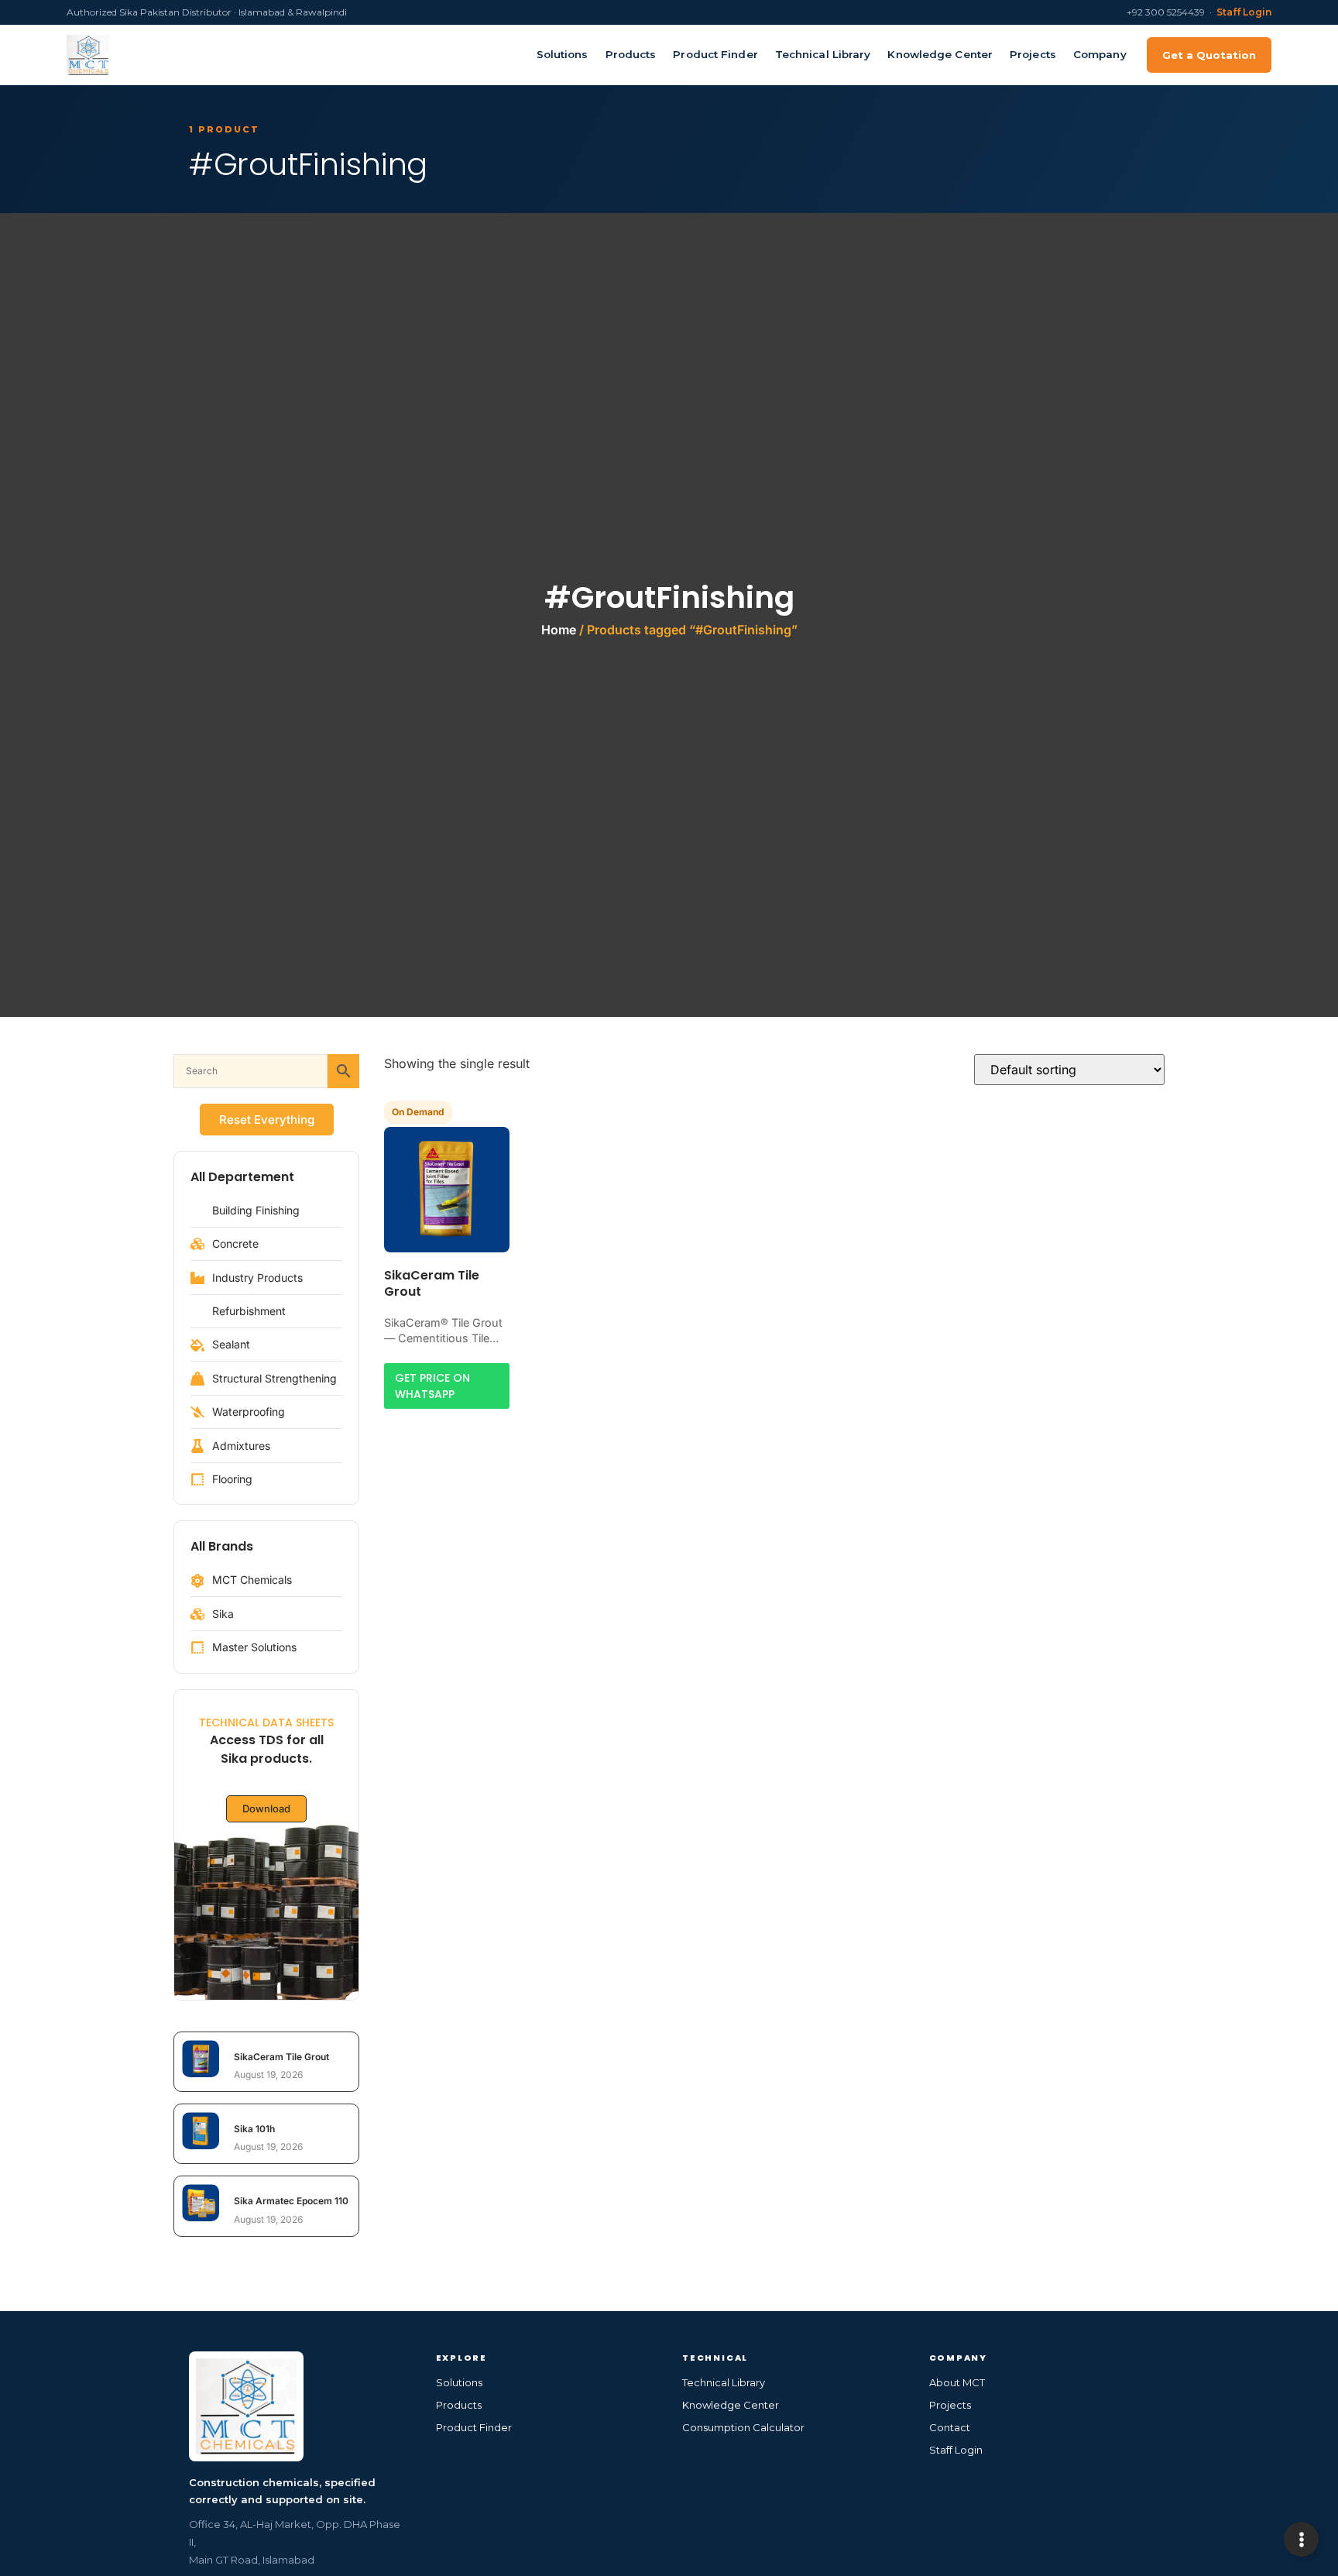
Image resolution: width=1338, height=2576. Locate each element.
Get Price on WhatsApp (432, 1386)
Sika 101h (254, 2129)
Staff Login (1244, 12)
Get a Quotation (1209, 55)
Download (266, 1808)
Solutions (563, 54)
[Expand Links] (1301, 2539)
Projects (1033, 54)
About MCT (957, 2382)
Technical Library (823, 54)
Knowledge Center (940, 54)
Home (559, 630)
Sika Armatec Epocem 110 (291, 2201)
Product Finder (715, 54)
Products (631, 54)
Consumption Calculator (743, 2427)
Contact (950, 2427)
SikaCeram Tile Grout (281, 2057)
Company (1100, 54)
